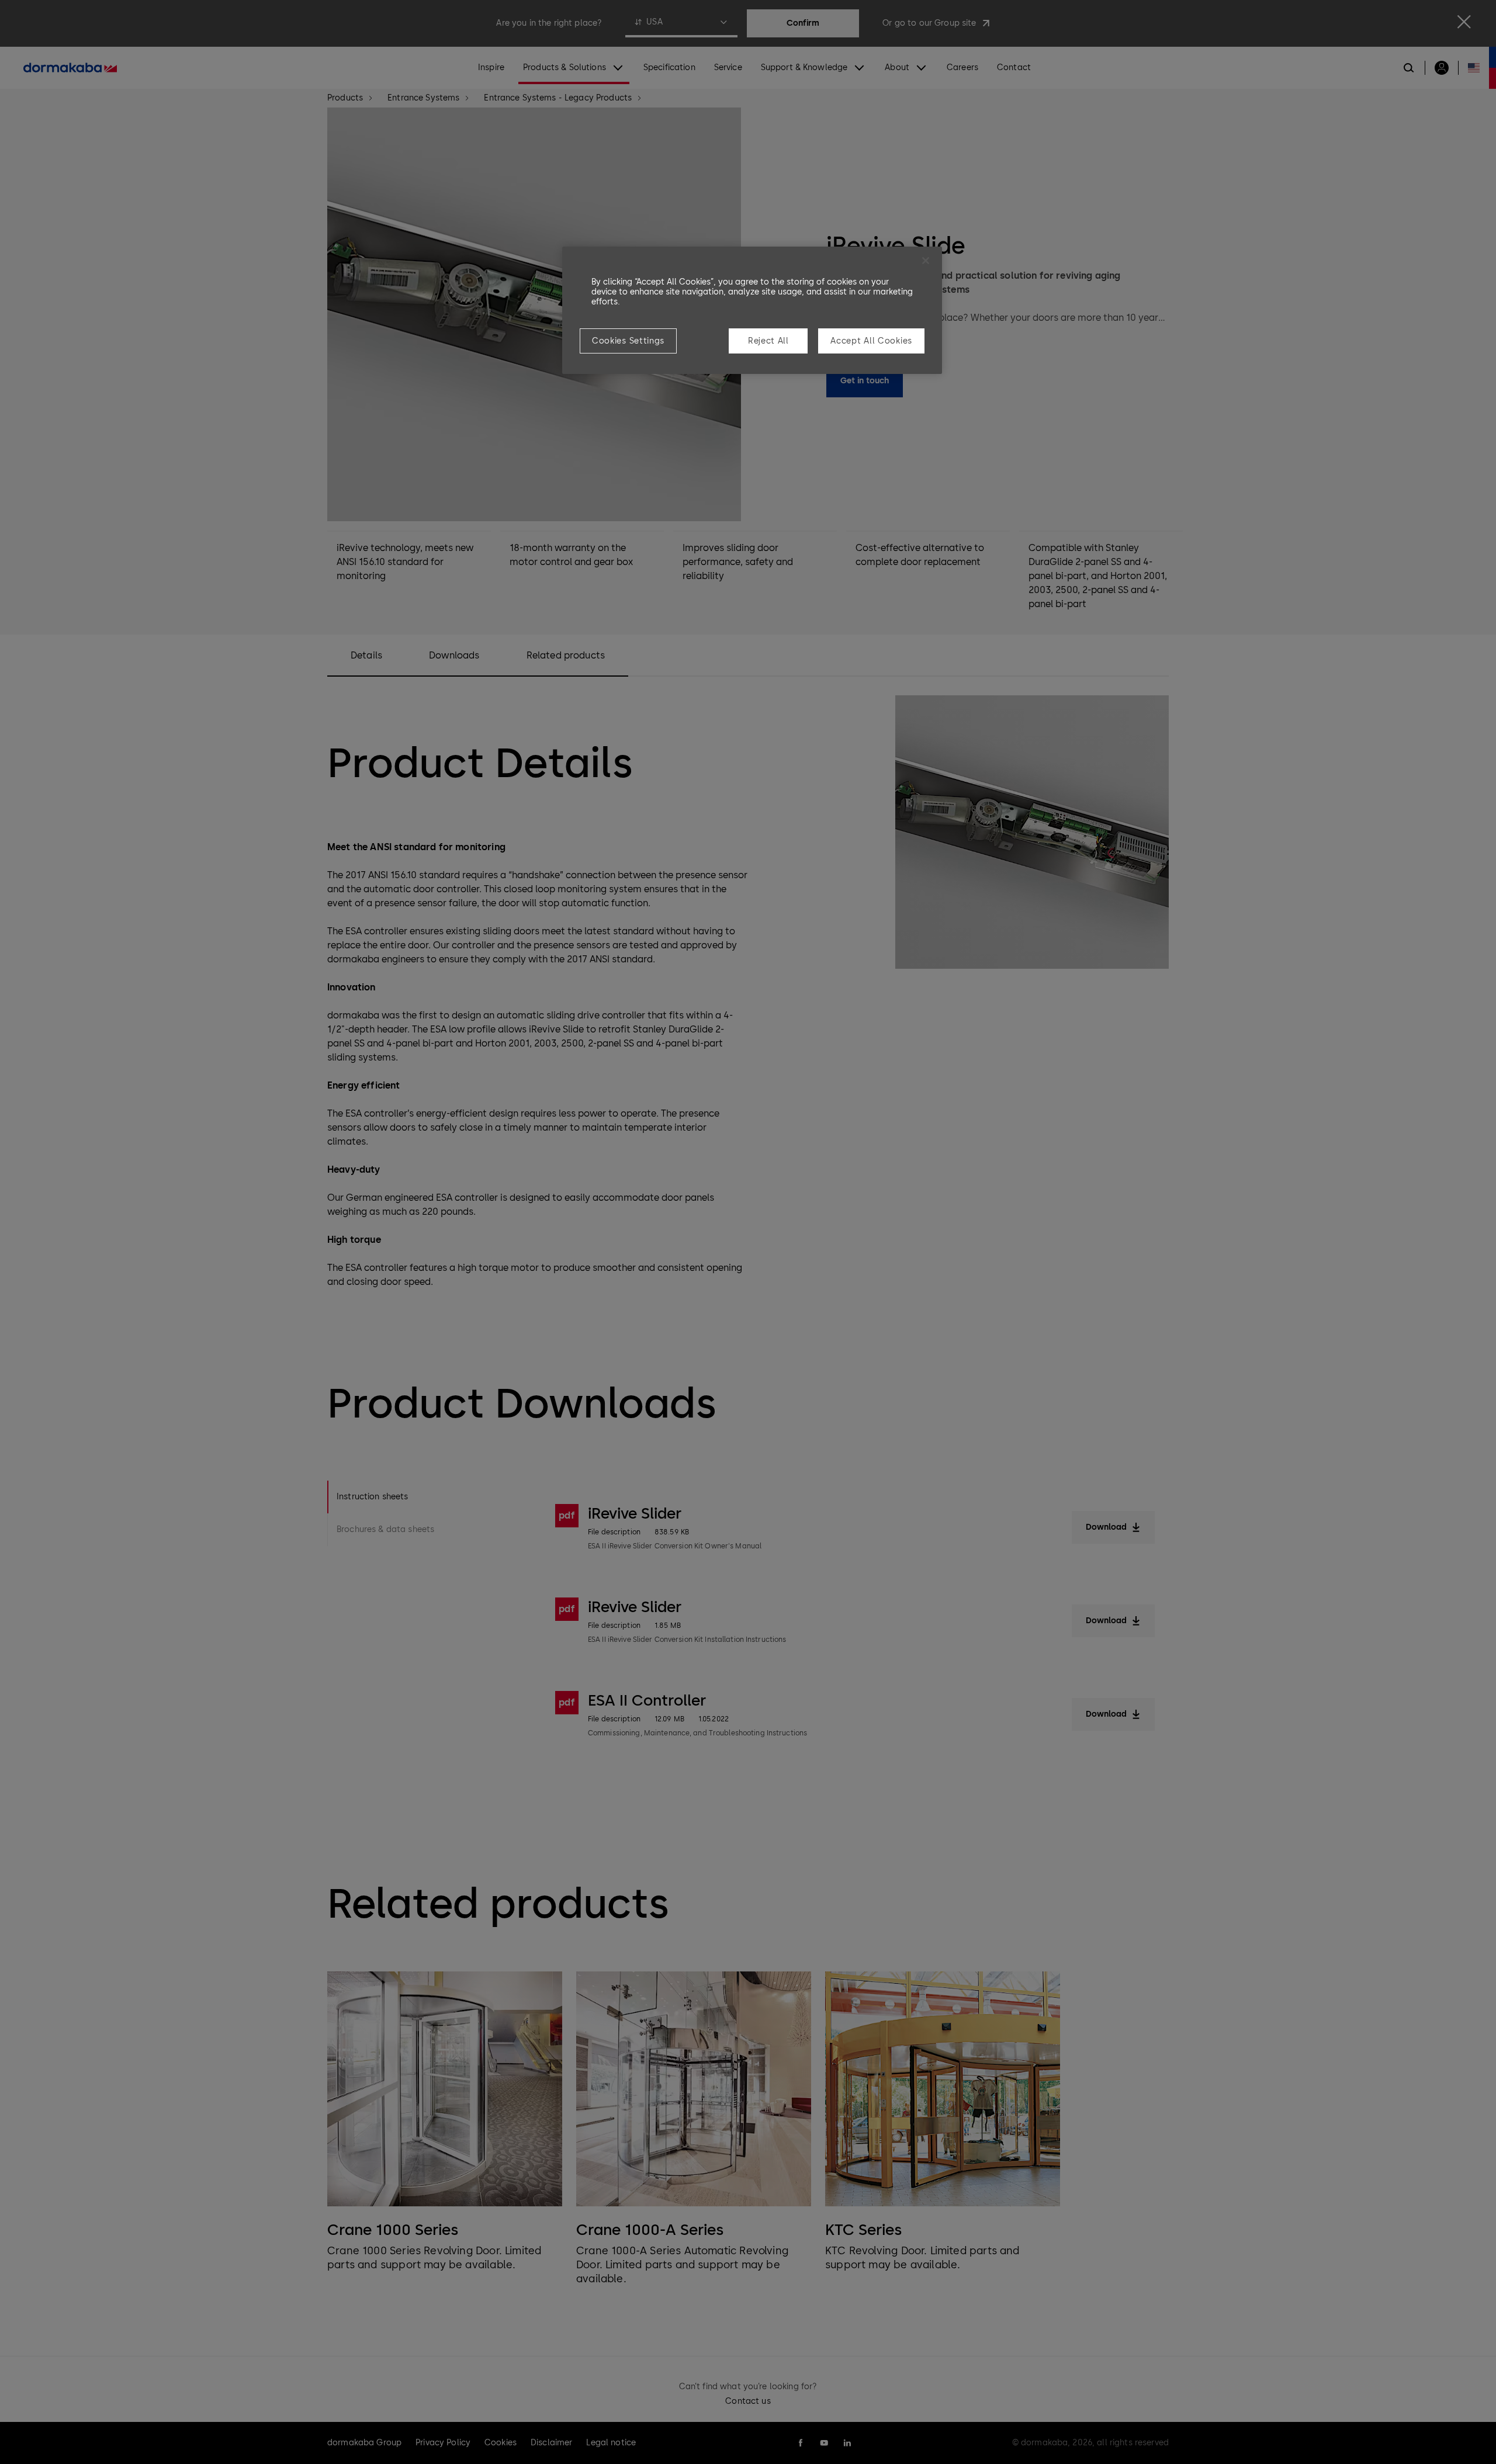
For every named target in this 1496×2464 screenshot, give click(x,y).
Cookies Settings (628, 341)
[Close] (926, 261)
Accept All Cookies (871, 341)
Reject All (768, 341)
